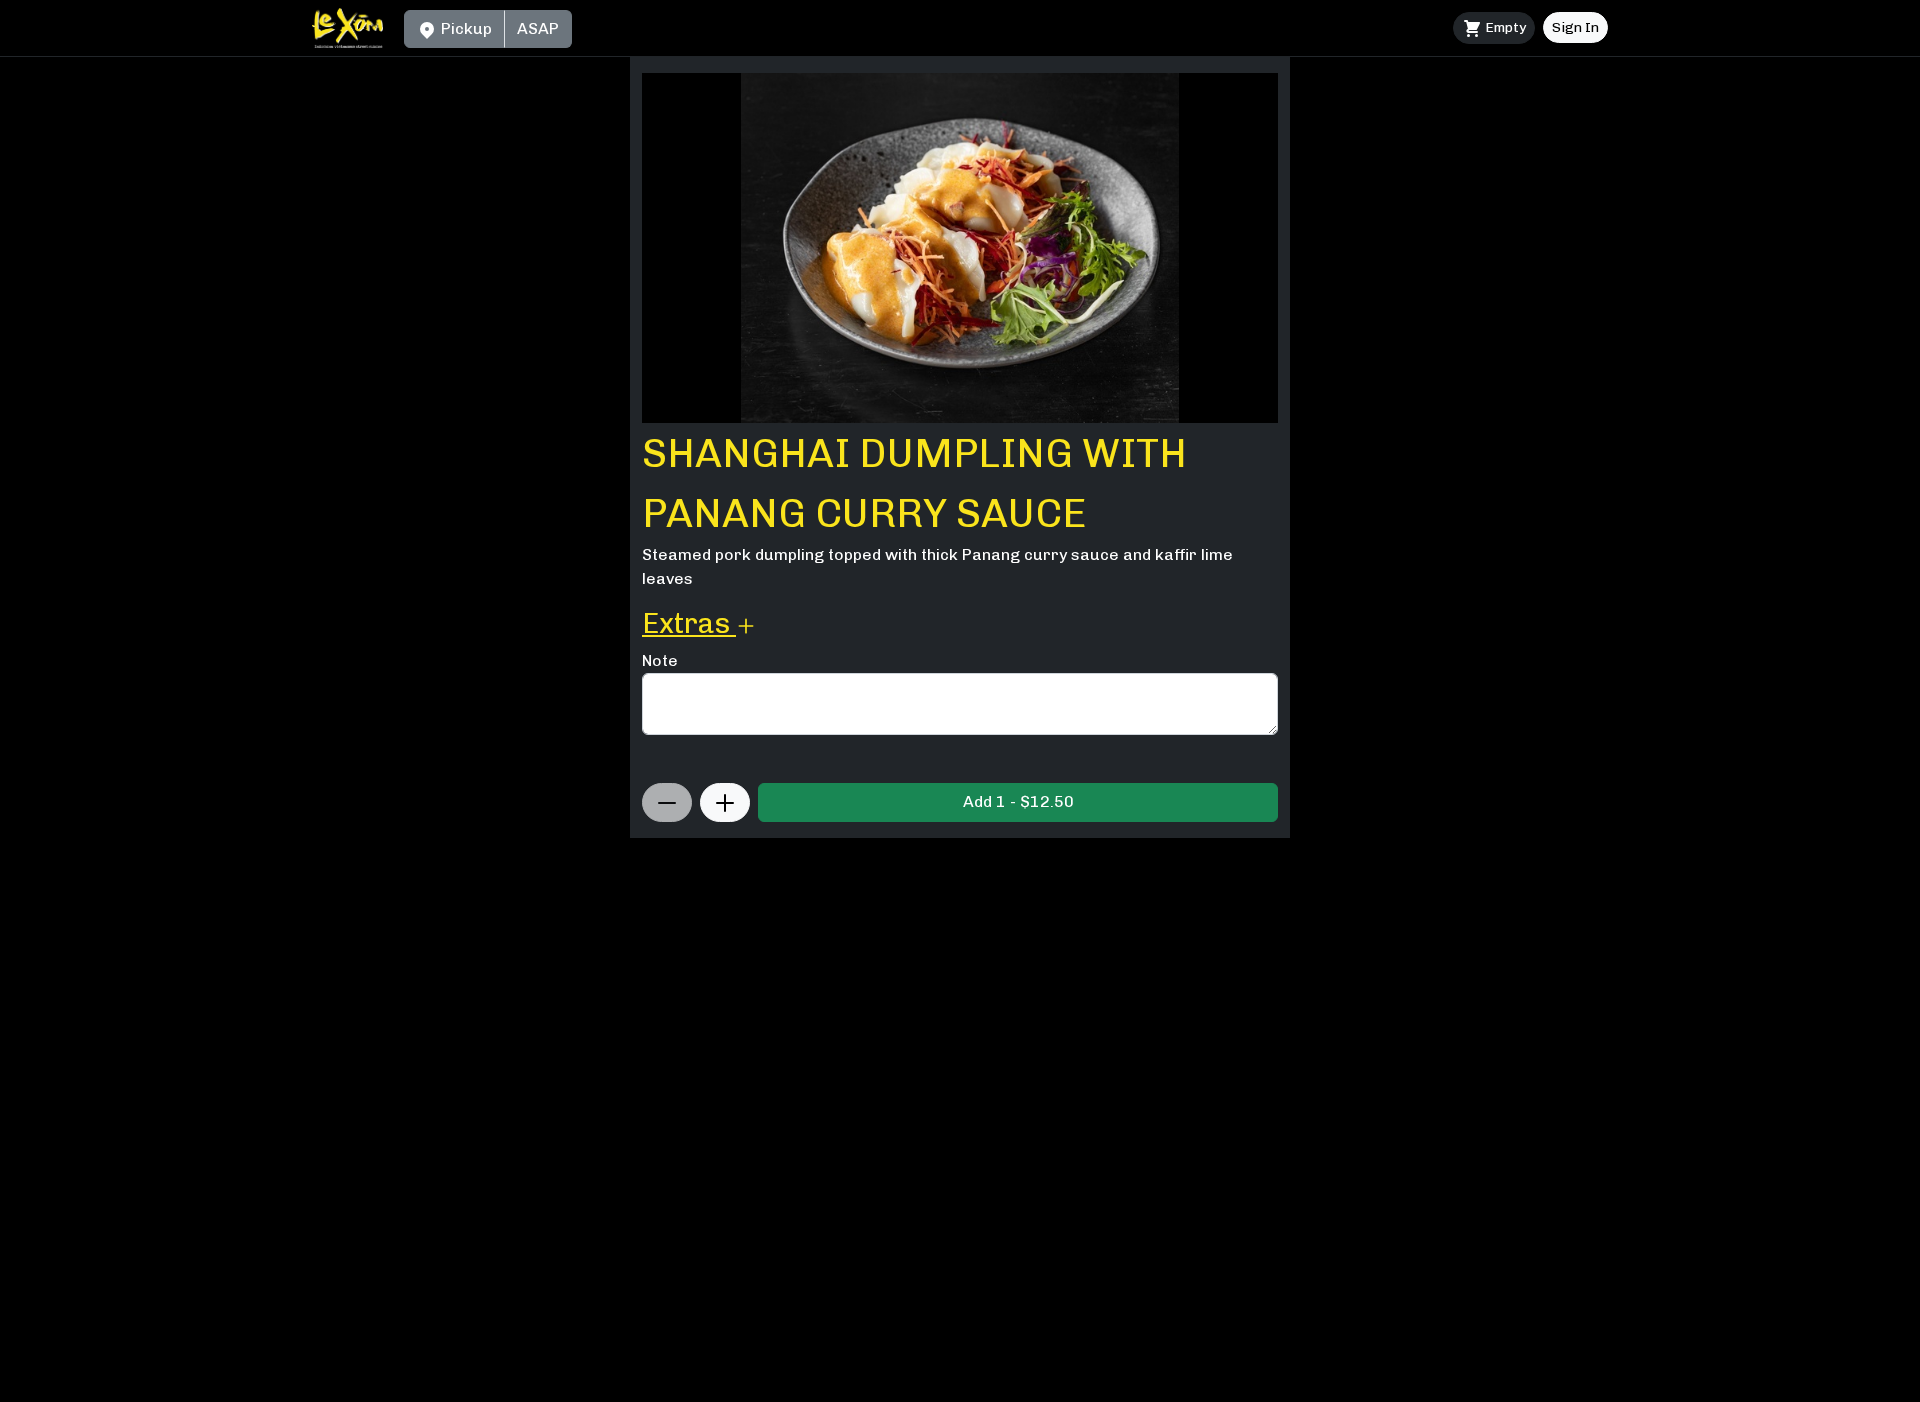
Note (660, 660)
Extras (689, 623)
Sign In (1575, 27)
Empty (1504, 27)
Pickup (464, 28)
